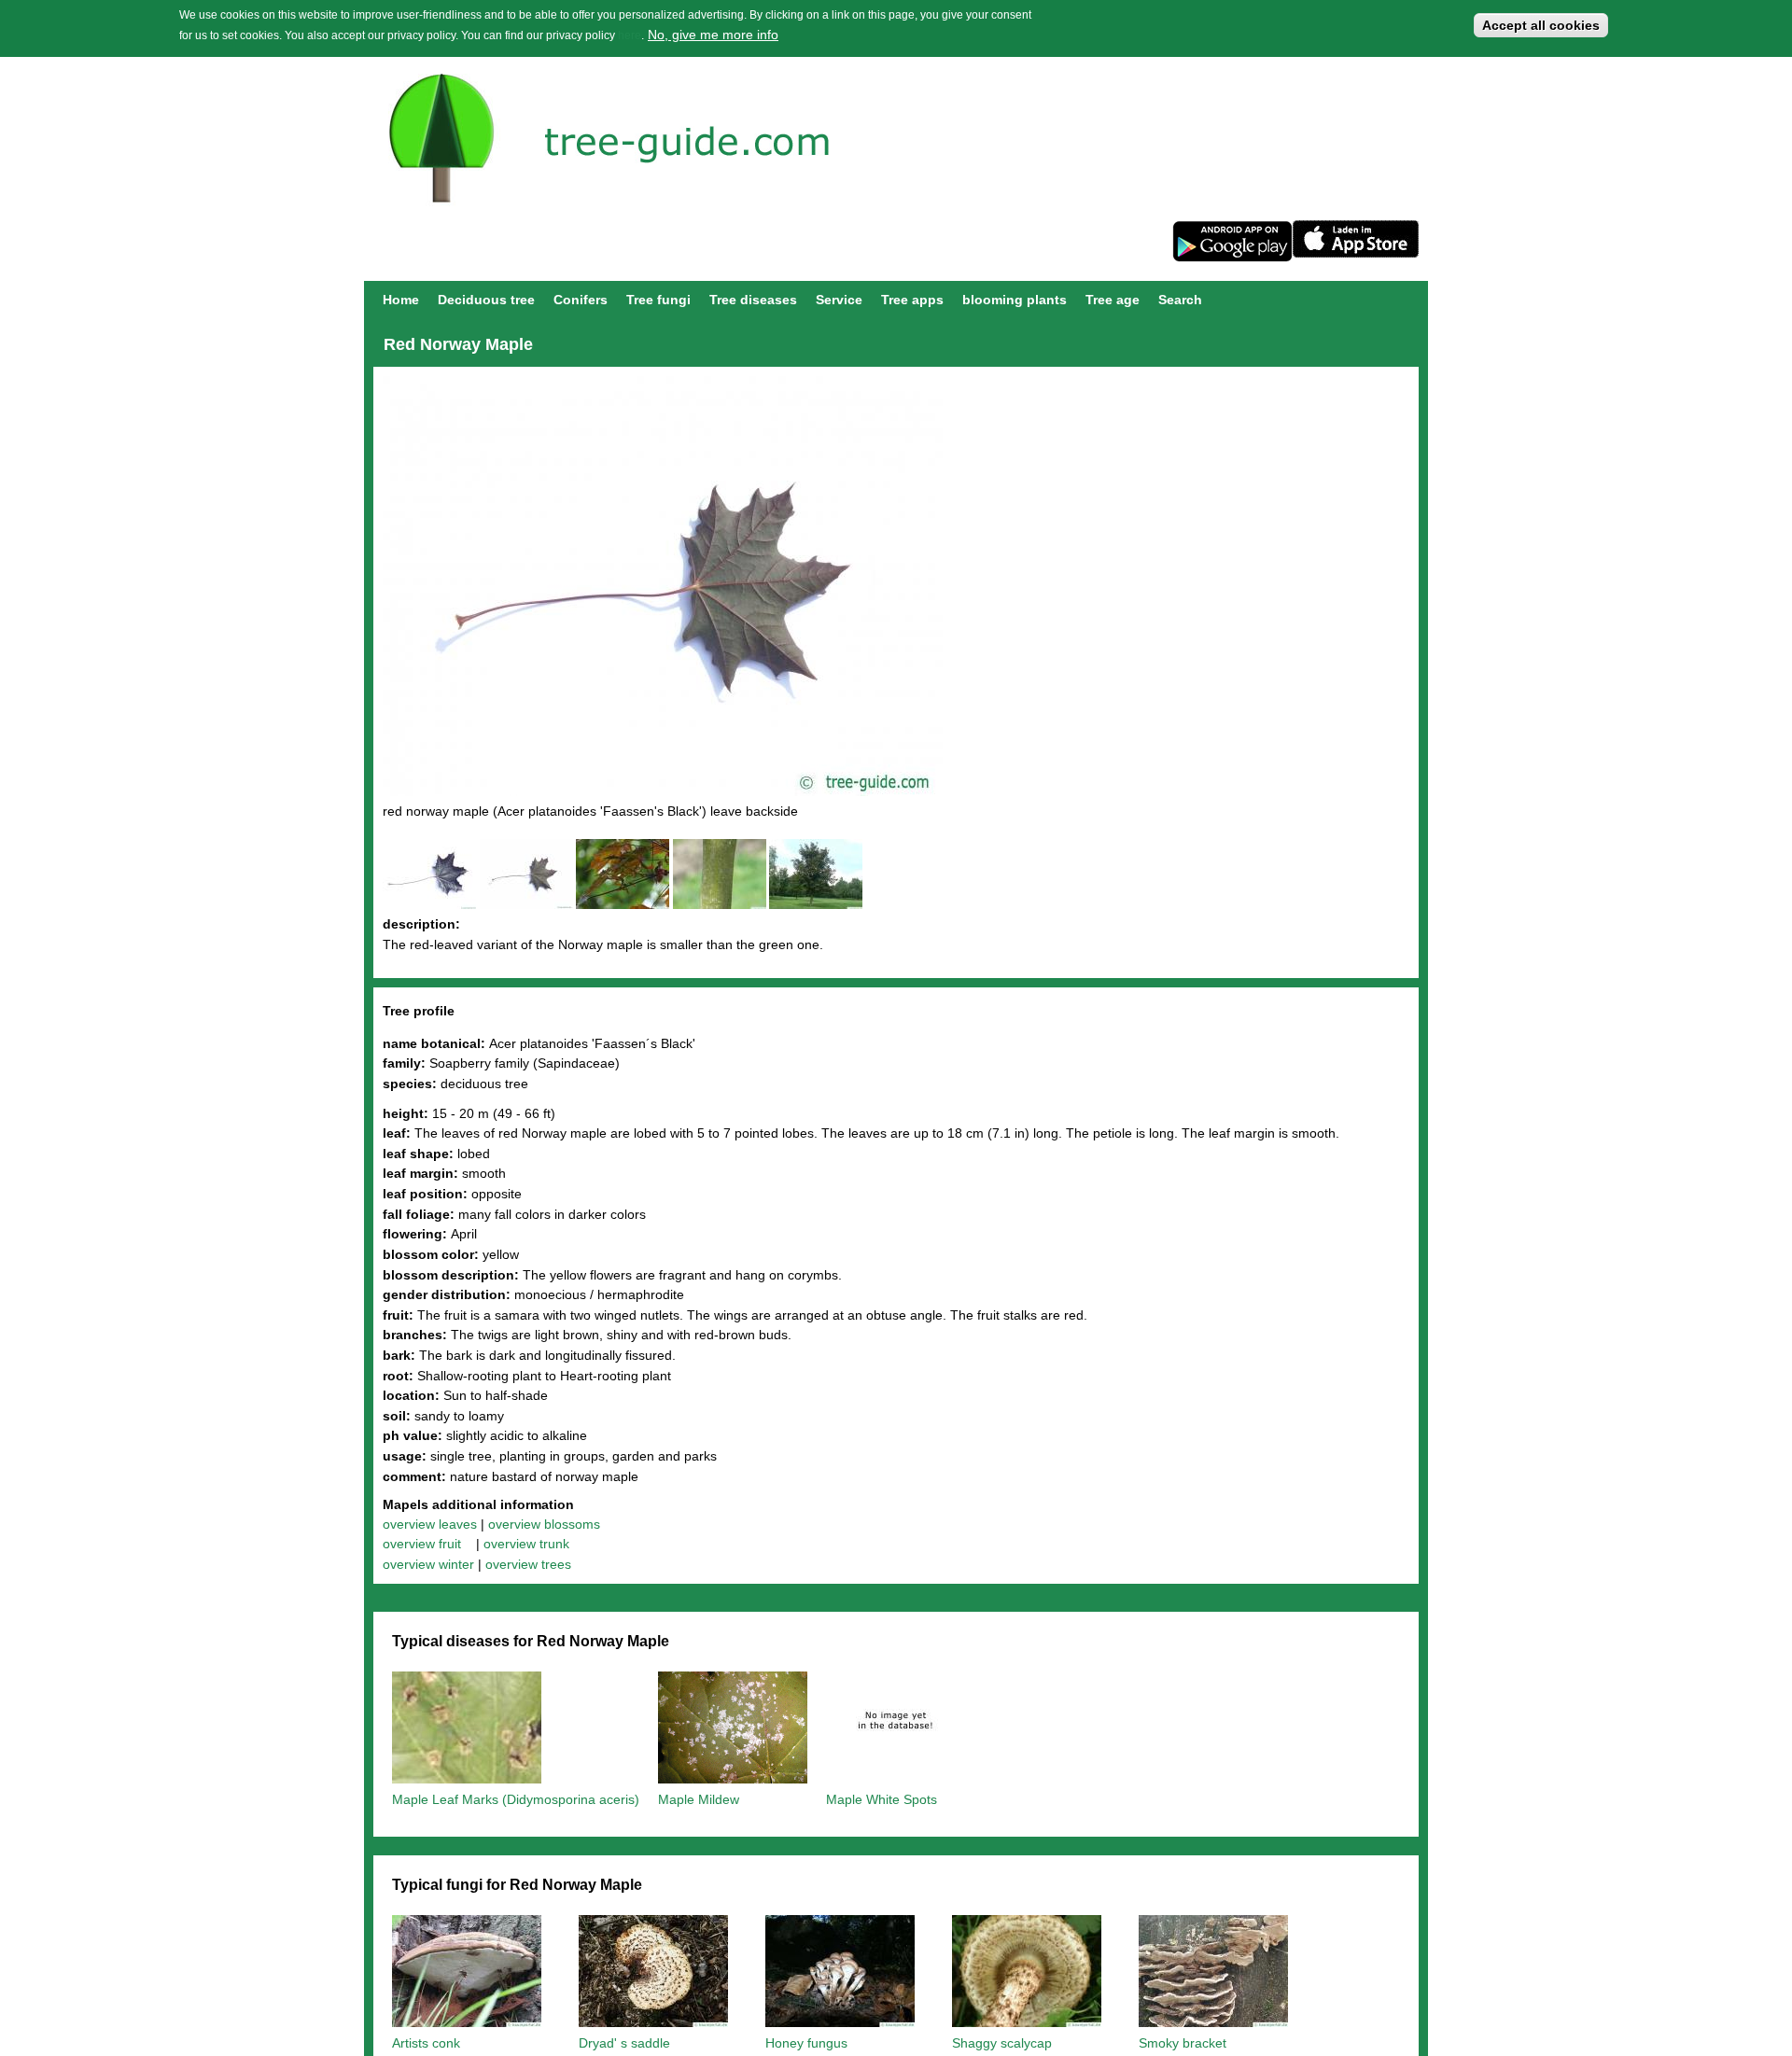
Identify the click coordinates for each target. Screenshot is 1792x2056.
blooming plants (1015, 300)
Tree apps (912, 300)
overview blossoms (544, 1524)
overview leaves (430, 1524)
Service (839, 300)
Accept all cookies (1541, 25)
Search (1180, 300)
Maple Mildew (699, 1799)
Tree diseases (753, 300)
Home (401, 300)
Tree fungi (658, 300)
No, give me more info (713, 35)
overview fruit (422, 1544)
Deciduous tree (486, 300)
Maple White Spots (882, 1799)
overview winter (428, 1564)
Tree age (1113, 300)
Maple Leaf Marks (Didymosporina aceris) (516, 1799)
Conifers (581, 300)
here (630, 35)
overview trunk (526, 1544)
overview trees (528, 1564)
